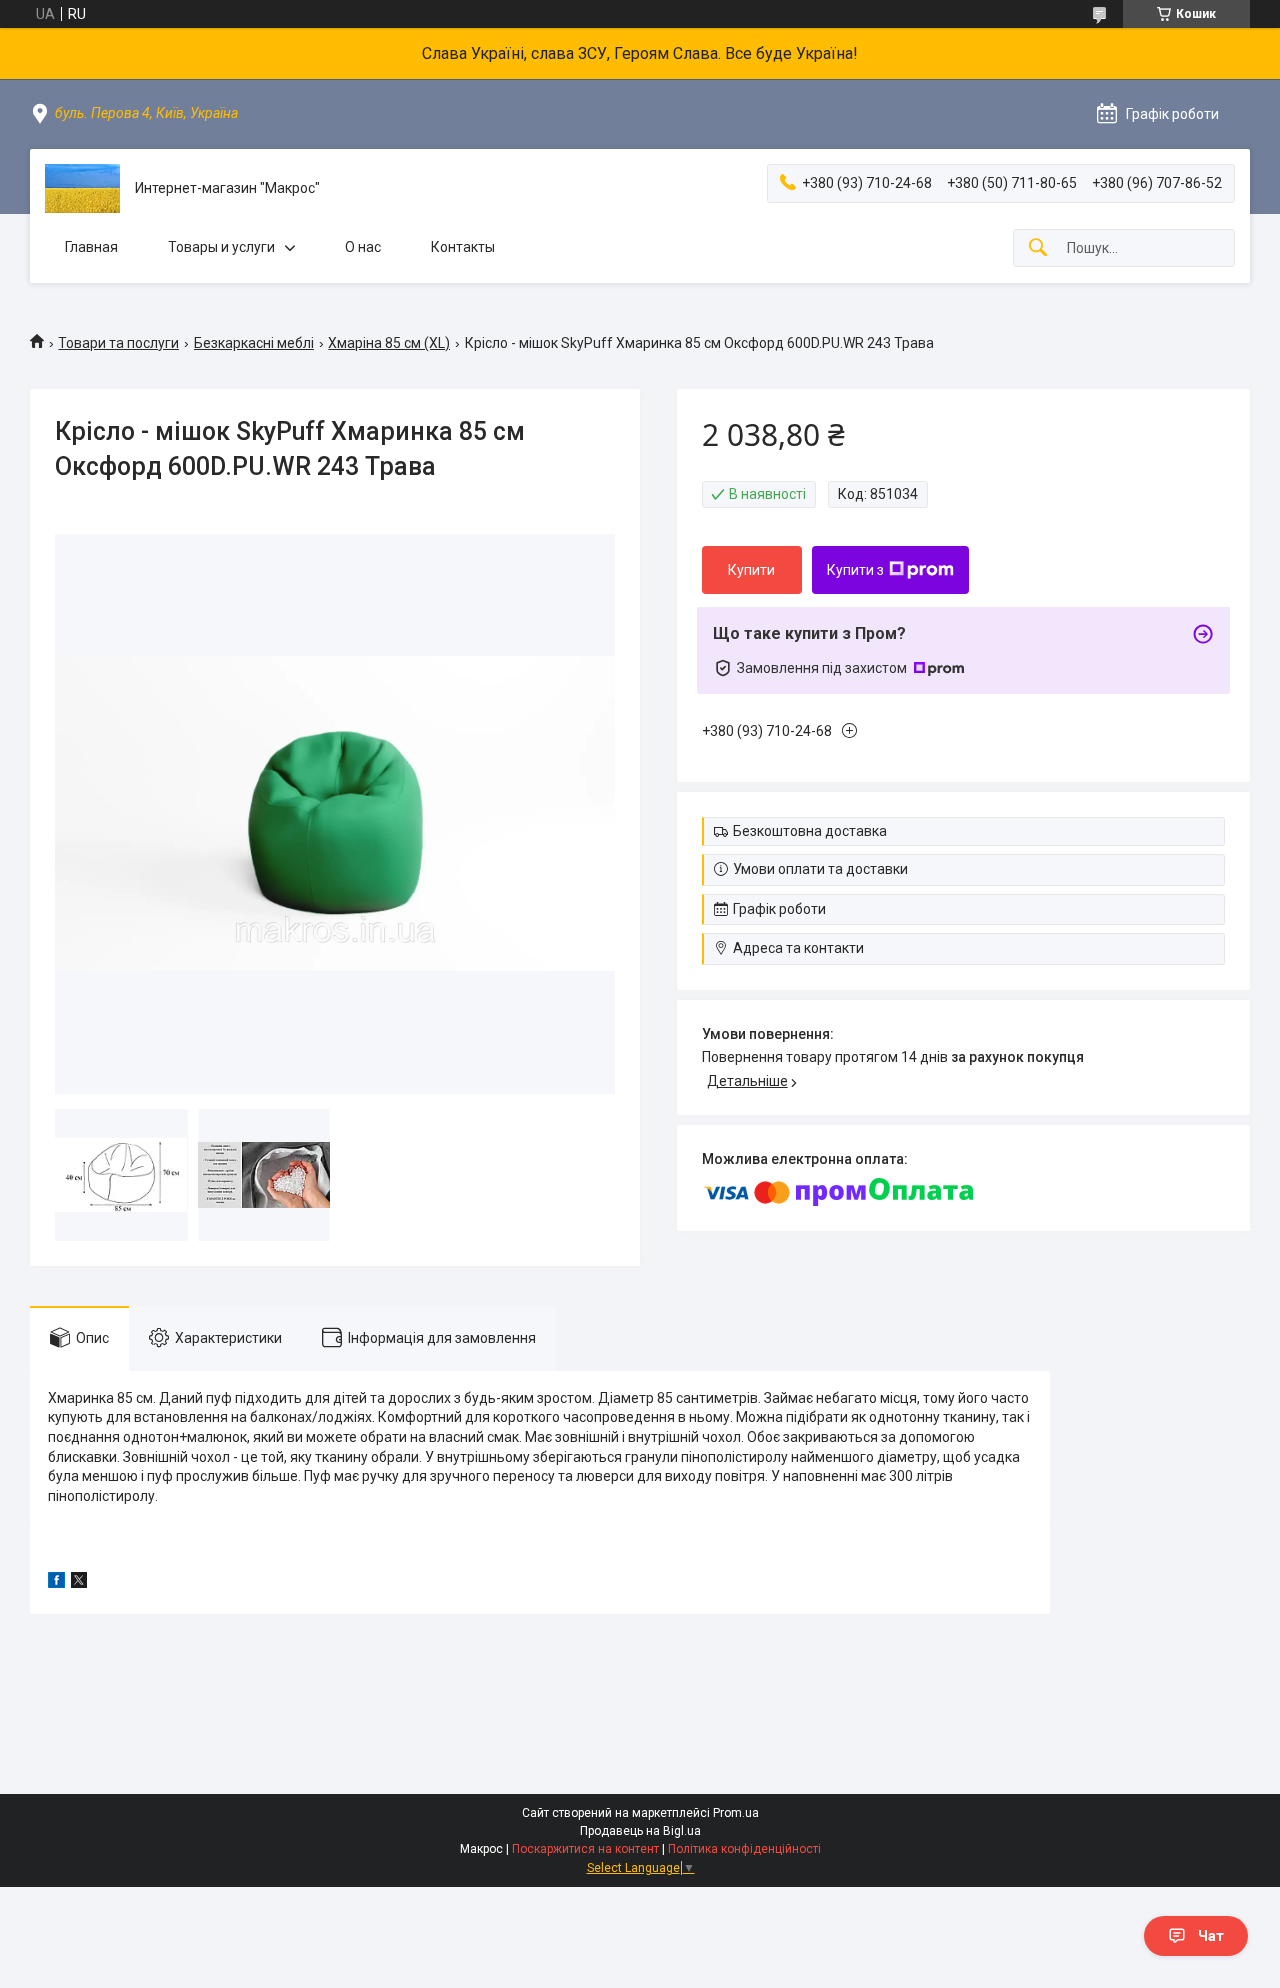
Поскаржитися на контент (585, 1849)
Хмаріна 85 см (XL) (389, 343)
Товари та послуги (118, 343)
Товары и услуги (221, 247)
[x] (79, 1583)
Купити (751, 570)
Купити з (855, 570)
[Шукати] (1038, 248)
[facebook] (56, 1583)
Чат (1211, 1936)
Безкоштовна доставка (810, 831)
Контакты (463, 247)
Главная (91, 247)
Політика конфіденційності (744, 1849)
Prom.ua (736, 1813)
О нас (363, 247)
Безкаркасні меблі (254, 343)
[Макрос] (82, 188)
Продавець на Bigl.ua (640, 1831)
